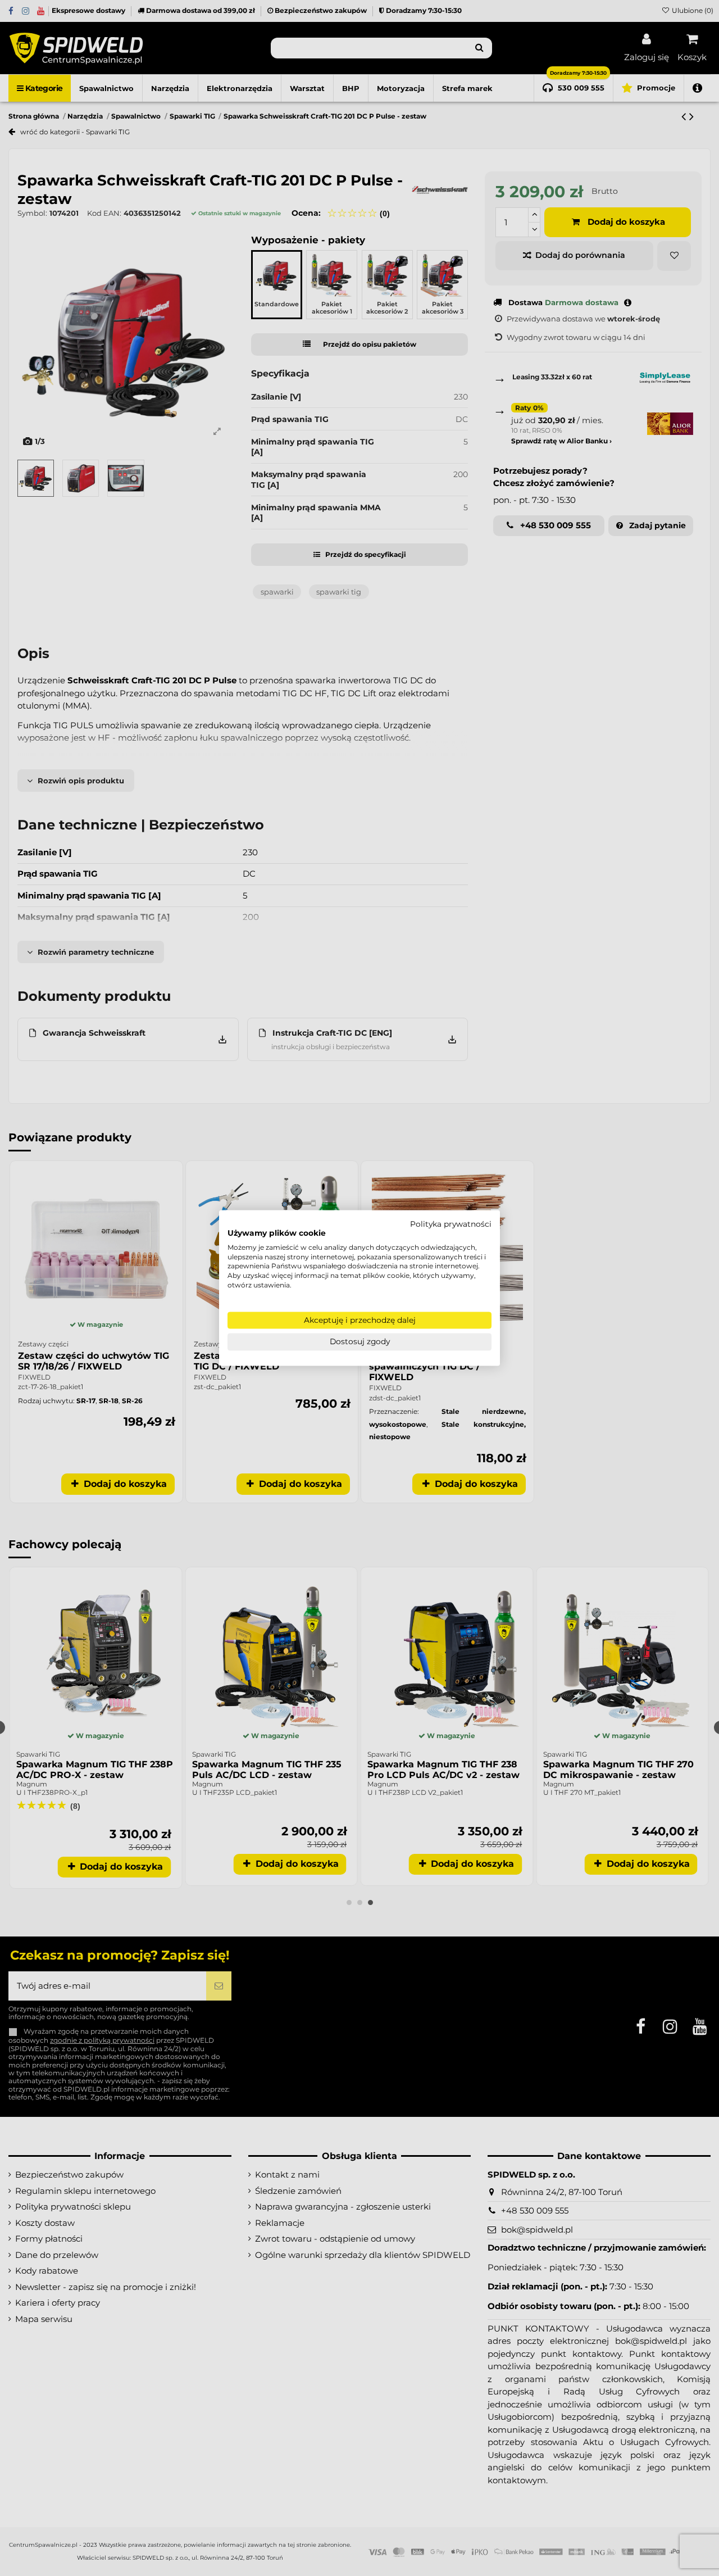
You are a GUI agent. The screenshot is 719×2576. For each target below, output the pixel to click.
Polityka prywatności (451, 1224)
